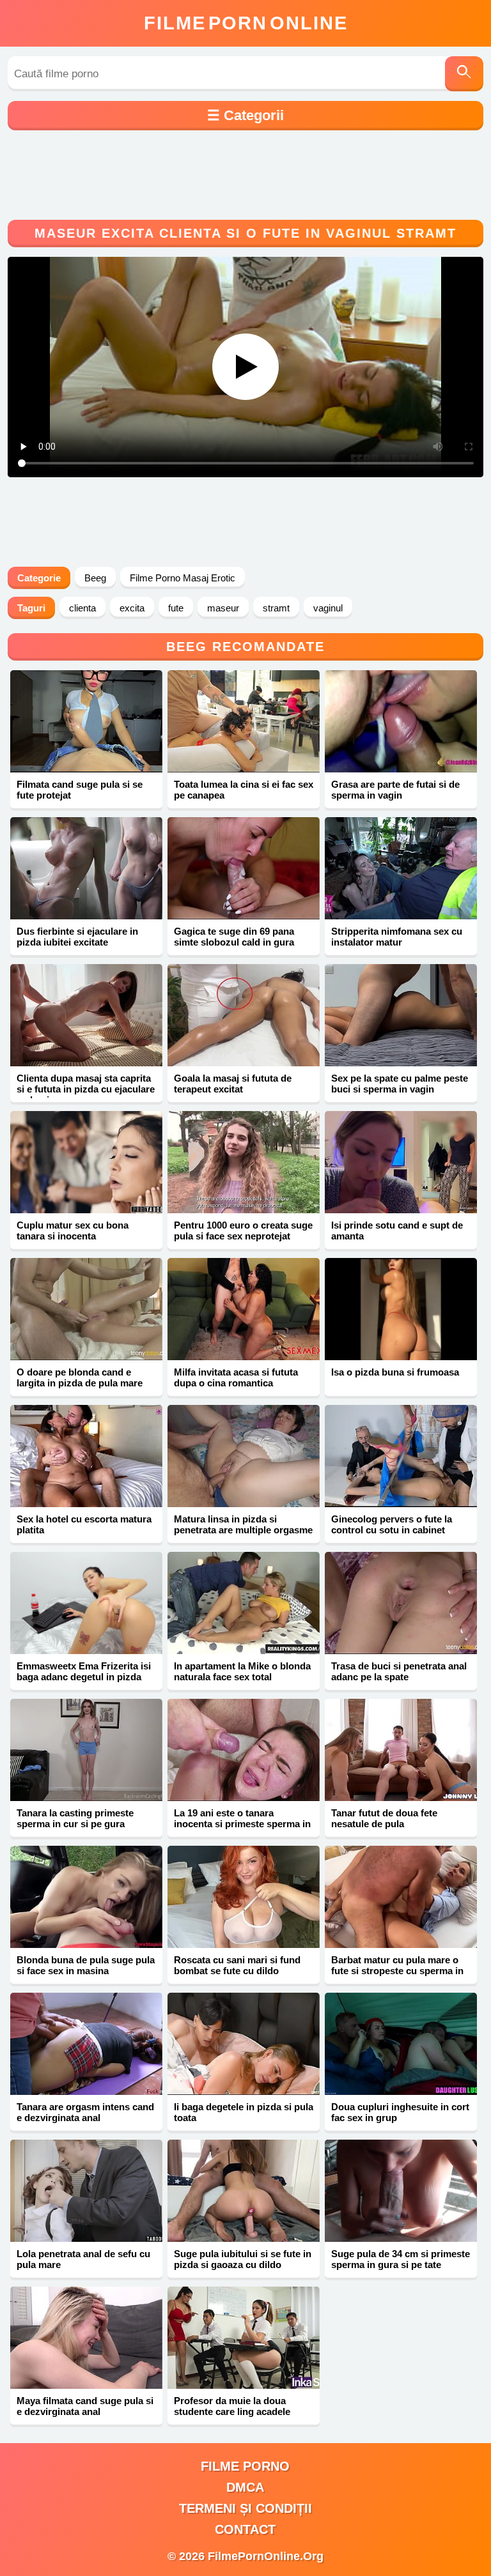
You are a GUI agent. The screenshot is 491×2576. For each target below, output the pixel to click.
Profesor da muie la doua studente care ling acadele (232, 2406)
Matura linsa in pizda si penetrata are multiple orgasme (243, 1524)
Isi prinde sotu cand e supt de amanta (397, 1230)
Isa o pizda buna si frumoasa (395, 1372)
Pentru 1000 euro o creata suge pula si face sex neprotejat (243, 1230)
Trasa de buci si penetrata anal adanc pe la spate (399, 1671)
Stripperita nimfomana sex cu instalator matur (397, 937)
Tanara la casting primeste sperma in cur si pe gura (75, 1818)
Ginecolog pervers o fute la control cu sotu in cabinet (392, 1524)
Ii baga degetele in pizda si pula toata (244, 2112)
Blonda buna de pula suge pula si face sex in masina (86, 1965)
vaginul (328, 608)
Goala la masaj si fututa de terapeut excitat (233, 1084)
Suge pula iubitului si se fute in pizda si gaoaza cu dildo (243, 2259)
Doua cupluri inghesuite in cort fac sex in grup (400, 2112)
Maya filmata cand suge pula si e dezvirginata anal (85, 2406)
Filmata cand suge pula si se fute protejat (80, 790)
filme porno (245, 2466)
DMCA (245, 2487)
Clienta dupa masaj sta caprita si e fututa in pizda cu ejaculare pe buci (86, 1089)
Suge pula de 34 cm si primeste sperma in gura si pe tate (401, 2259)
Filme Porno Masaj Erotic (183, 578)
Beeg (95, 578)
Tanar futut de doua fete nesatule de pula (384, 1818)
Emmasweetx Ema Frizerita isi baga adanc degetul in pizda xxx (84, 1677)
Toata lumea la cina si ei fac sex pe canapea (244, 790)
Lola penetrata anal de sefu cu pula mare (83, 2259)
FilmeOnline (246, 23)
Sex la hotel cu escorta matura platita (84, 1524)
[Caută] (464, 74)
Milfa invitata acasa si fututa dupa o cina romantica (236, 1377)
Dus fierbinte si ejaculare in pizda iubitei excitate (77, 937)
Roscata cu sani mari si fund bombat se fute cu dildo (237, 1965)
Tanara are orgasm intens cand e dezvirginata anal (85, 2112)
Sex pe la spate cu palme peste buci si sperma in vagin (400, 1084)
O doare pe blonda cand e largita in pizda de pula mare (80, 1377)
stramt (276, 608)
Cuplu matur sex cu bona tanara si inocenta (73, 1230)
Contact (245, 2529)
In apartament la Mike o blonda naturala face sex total (242, 1671)
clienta (82, 608)
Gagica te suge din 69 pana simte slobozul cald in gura (234, 937)
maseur (223, 608)
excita (132, 608)
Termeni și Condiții (245, 2508)
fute (176, 608)
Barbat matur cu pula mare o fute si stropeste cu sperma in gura (397, 1971)
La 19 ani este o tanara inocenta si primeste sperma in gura (242, 1824)
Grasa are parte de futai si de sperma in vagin (395, 790)
